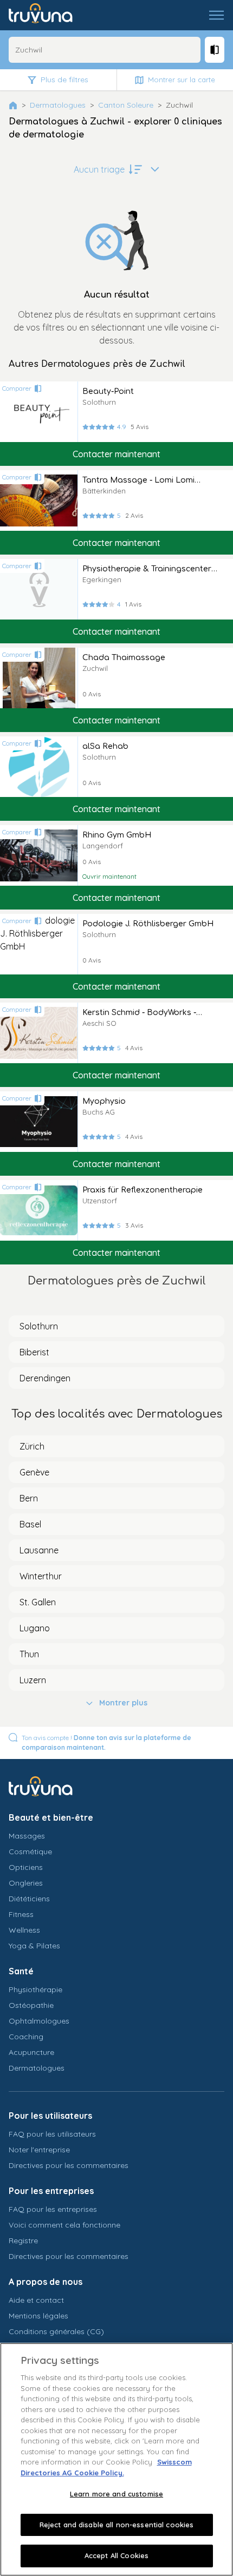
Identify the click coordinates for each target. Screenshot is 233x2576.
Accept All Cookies (116, 2555)
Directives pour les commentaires (69, 2165)
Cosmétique (30, 1852)
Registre (23, 2241)
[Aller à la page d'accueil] (48, 15)
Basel (30, 1524)
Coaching (26, 2037)
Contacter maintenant (116, 454)
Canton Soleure (126, 105)
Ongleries (26, 1883)
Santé (21, 1971)
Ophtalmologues (39, 2021)
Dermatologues (58, 105)
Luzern (33, 1680)
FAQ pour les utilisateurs (52, 2134)
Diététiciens (29, 1899)
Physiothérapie (35, 1989)
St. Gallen (38, 1602)
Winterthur (41, 1576)
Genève (34, 1472)
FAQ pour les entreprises (53, 2209)
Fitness (21, 1914)
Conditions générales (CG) (56, 2331)
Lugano (35, 1628)
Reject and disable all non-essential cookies (117, 2525)
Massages (27, 1836)
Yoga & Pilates (34, 1946)
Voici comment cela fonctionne (64, 2225)
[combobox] (105, 50)
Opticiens (26, 1867)
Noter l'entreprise (39, 2150)
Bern (29, 1498)
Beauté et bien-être (51, 1817)
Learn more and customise (116, 2494)
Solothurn (39, 1326)
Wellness (24, 1930)
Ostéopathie (31, 2005)
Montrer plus (123, 1703)
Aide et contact (36, 2300)
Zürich (32, 1446)
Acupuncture (31, 2052)
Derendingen (45, 1378)
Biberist (34, 1352)
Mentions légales (38, 2316)
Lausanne (39, 1550)
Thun (29, 1654)
